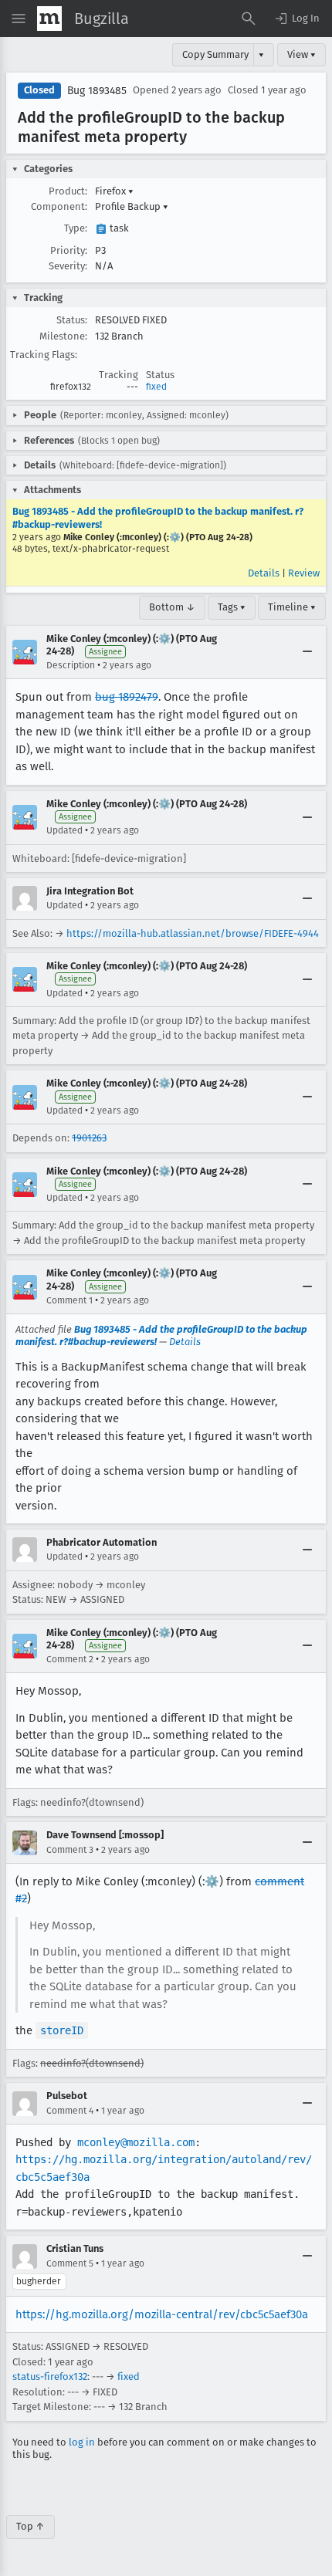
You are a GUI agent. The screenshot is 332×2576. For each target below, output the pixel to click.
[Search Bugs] (249, 19)
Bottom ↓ (172, 607)
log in (82, 2442)
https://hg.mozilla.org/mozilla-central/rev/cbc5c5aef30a (162, 2314)
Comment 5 (70, 2263)
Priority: (69, 250)
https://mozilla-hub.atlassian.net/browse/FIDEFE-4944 (193, 933)
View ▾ (302, 54)
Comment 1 (69, 1300)
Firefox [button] (114, 191)
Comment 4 (70, 2111)
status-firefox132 (50, 2377)
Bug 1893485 (97, 91)
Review (304, 573)
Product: (68, 191)
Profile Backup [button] (132, 206)
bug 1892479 (127, 697)
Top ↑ (30, 2526)
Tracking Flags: (44, 355)
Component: (59, 206)
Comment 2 (70, 1659)
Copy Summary (215, 54)
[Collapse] (307, 652)
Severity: (68, 266)
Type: (76, 228)
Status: (72, 320)
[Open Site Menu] (19, 19)
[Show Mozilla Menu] (49, 19)
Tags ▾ (232, 607)
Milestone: (63, 336)
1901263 (89, 1138)
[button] (296, 19)
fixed (156, 387)
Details (264, 573)
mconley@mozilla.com (136, 2142)
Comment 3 (70, 1850)
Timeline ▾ (292, 607)
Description (71, 665)
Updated (64, 830)
